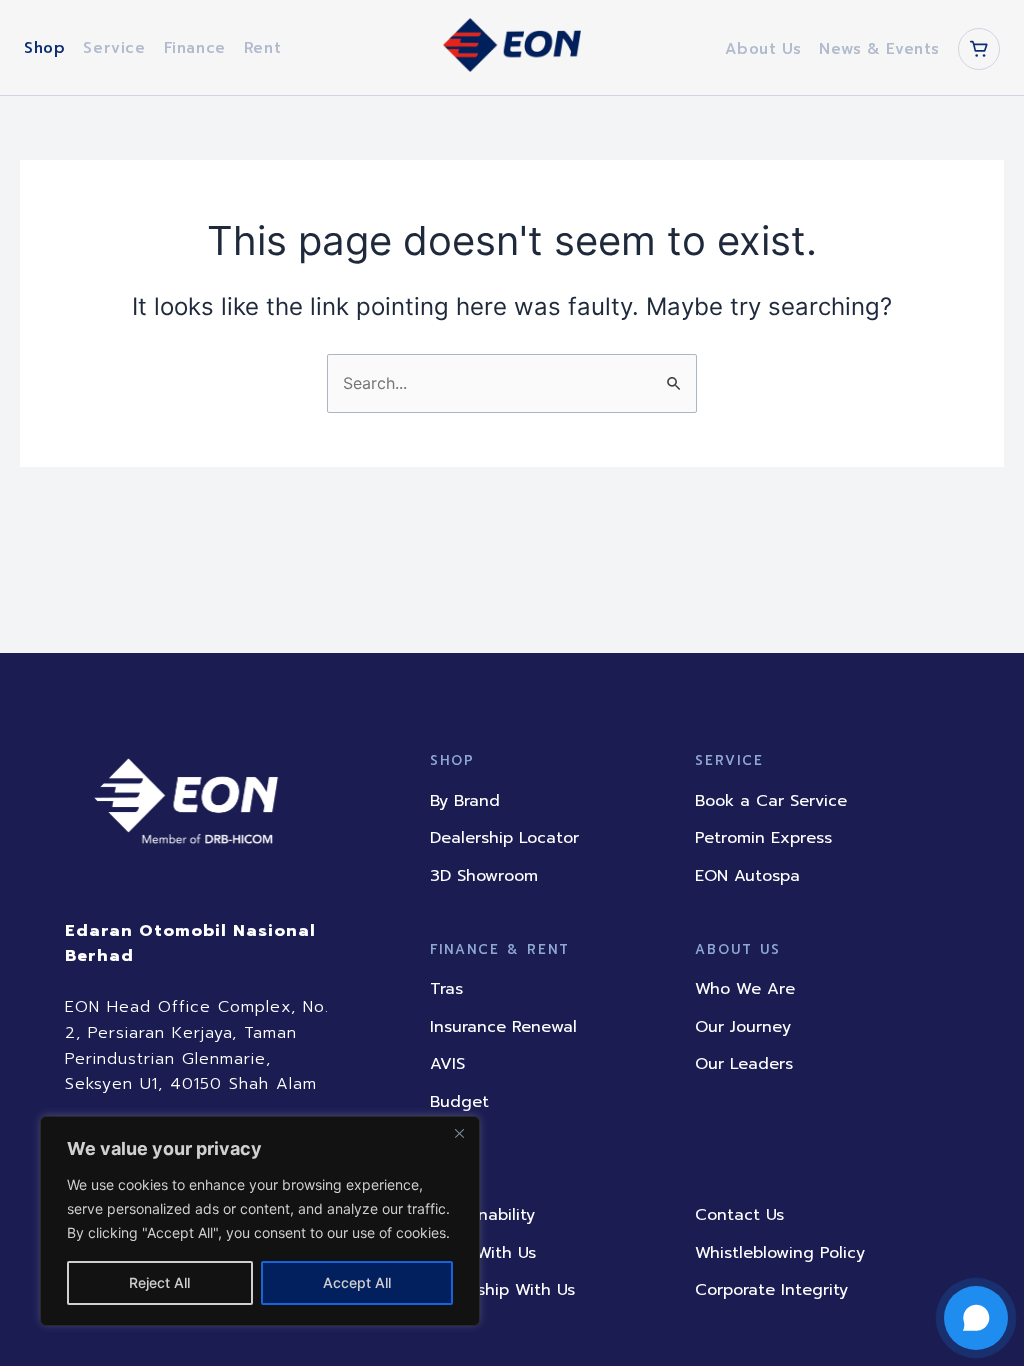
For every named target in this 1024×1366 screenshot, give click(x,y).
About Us (763, 49)
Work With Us (483, 1253)
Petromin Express (763, 838)
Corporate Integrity (771, 1290)
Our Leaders (744, 1064)
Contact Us (739, 1215)
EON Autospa (747, 876)
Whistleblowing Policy (780, 1253)
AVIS (447, 1064)
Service (114, 48)
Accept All (357, 1282)
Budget (459, 1102)
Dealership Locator (504, 838)
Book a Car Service (771, 801)
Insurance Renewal (503, 1027)
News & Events (879, 49)
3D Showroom (484, 876)
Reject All (159, 1282)
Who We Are (745, 989)
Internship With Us (502, 1290)
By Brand (465, 801)
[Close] (459, 1133)
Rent (262, 48)
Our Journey (743, 1027)
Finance (195, 48)
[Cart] (979, 49)
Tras (446, 989)
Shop (44, 48)
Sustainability (482, 1215)
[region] (260, 1221)
